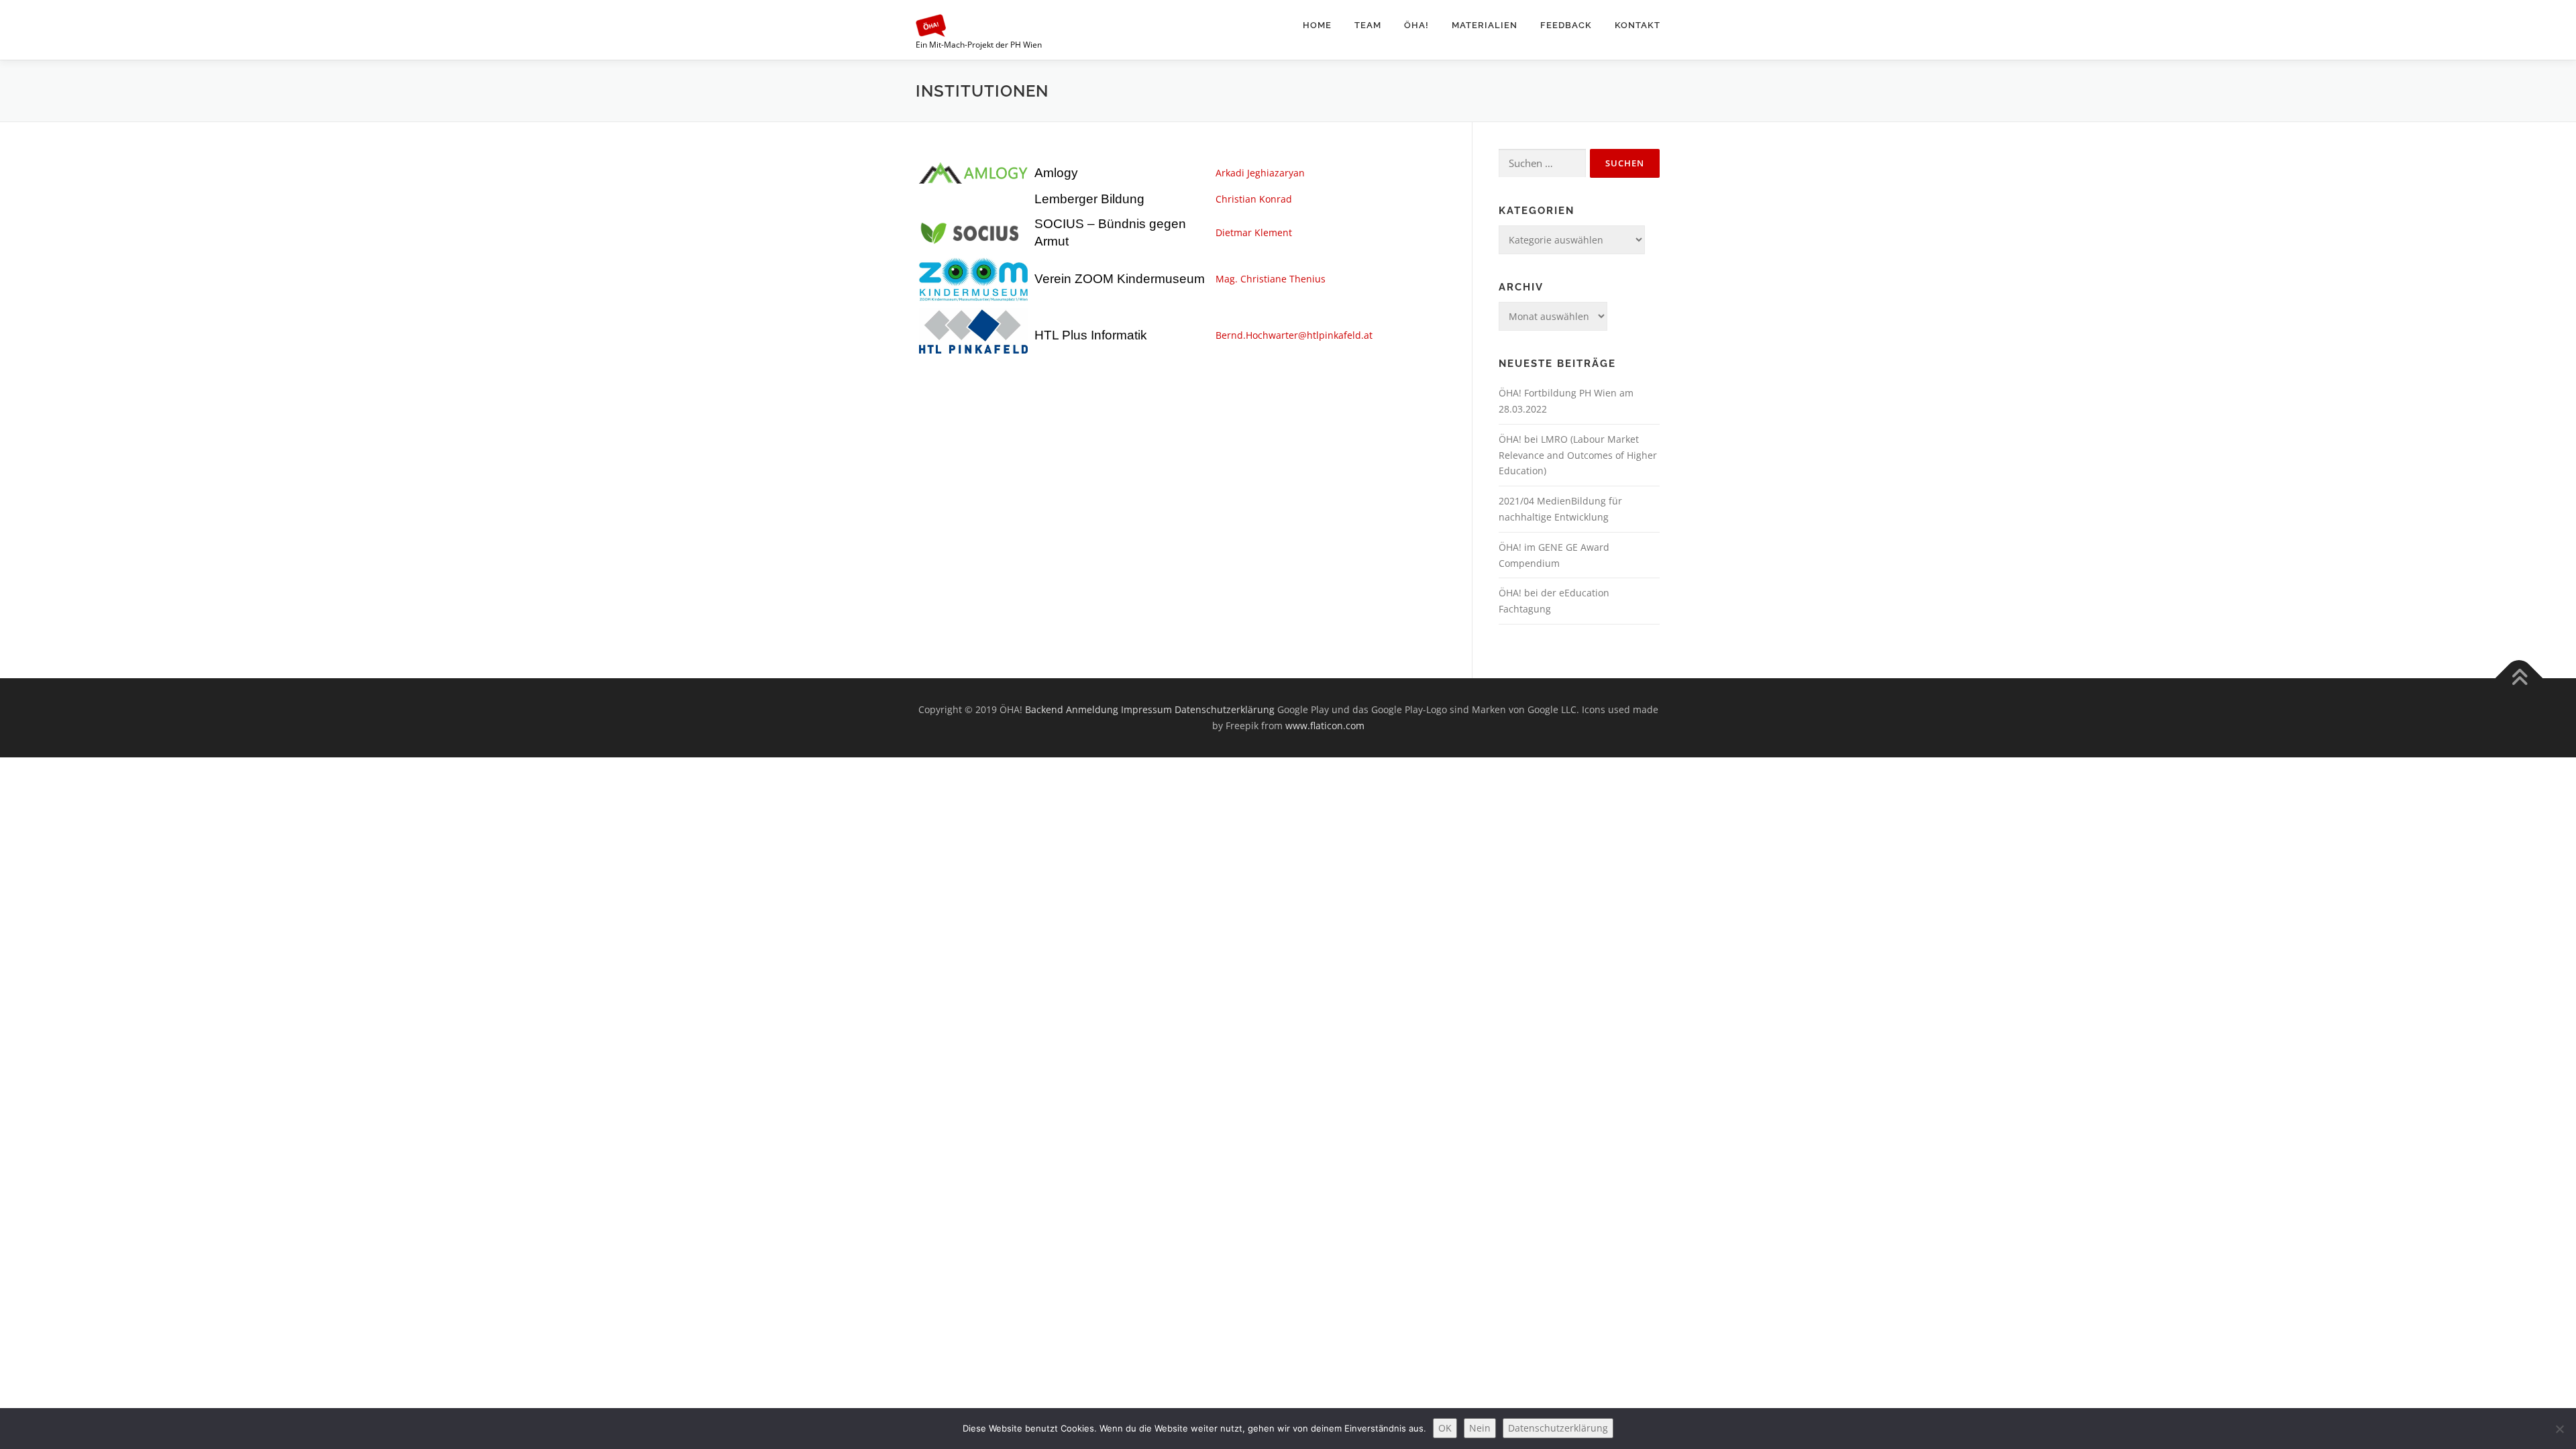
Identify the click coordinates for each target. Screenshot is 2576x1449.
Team (1368, 25)
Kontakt (1638, 25)
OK (1445, 1428)
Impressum (1146, 709)
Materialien (1485, 25)
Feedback (1566, 25)
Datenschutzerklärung (1225, 709)
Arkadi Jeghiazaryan (1260, 173)
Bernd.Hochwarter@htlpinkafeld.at (1294, 335)
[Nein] (2559, 1429)
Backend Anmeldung (1072, 709)
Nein (1480, 1428)
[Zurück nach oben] (2519, 679)
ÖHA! (1416, 25)
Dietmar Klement (1254, 232)
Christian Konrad (1254, 199)
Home (1317, 25)
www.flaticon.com (1325, 726)
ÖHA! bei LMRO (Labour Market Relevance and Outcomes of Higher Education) (1578, 455)
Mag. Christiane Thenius (1271, 279)
